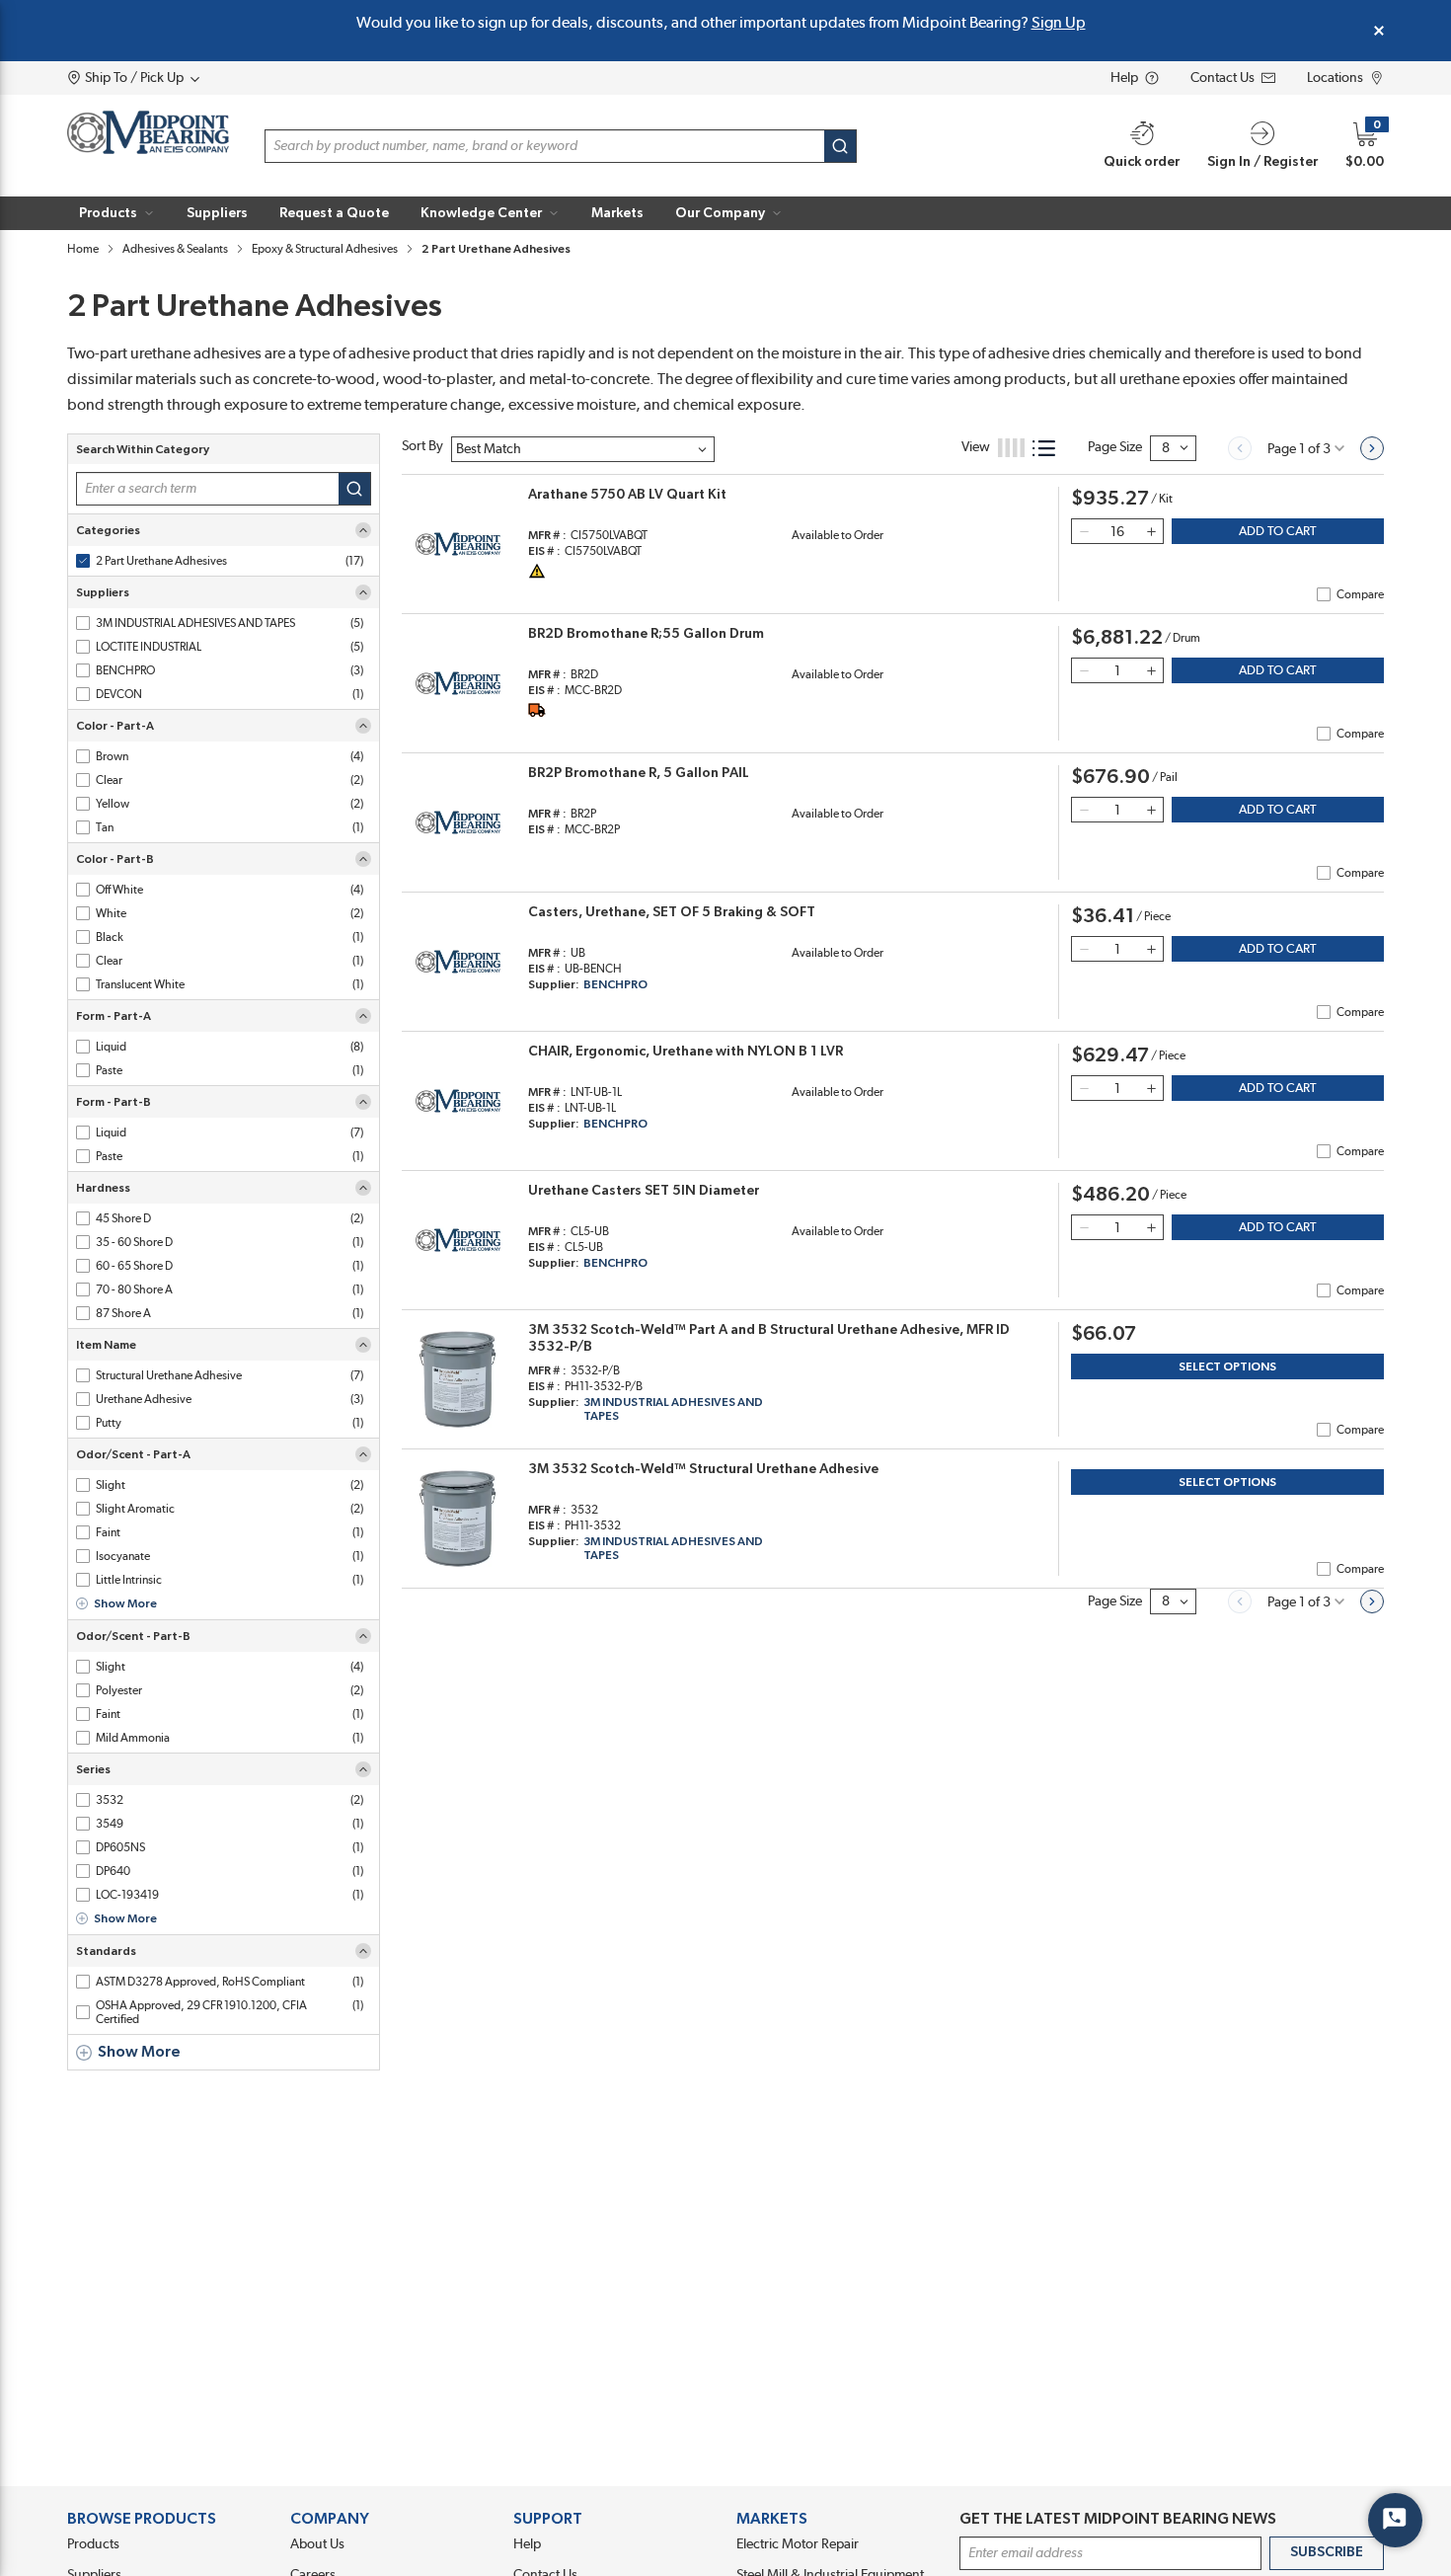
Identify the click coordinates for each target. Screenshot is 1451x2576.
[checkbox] (83, 561)
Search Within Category (143, 449)
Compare (1360, 594)
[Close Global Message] (1379, 31)
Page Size (1115, 447)
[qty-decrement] (1084, 531)
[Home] (148, 132)
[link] (1240, 448)
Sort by (422, 446)
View (976, 447)
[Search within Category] (355, 489)
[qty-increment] (1151, 531)
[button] (117, 213)
